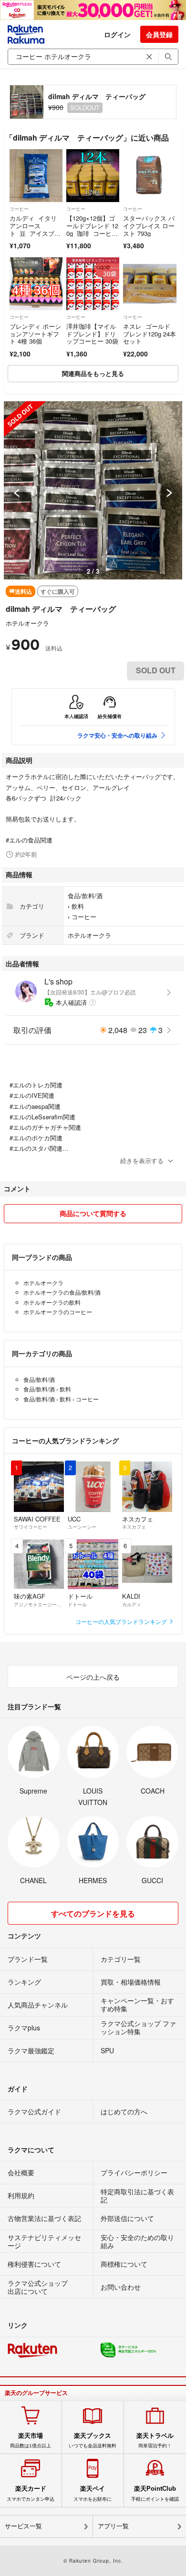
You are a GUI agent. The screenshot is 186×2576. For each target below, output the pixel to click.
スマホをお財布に (93, 2493)
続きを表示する (142, 1161)
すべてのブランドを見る (93, 1913)
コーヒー (19, 209)
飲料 (78, 906)
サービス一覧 (23, 2526)
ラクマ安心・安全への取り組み (117, 735)
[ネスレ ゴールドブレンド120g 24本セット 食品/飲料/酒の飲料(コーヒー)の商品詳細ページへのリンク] (150, 284)
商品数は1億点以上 (31, 2440)
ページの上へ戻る (93, 1677)
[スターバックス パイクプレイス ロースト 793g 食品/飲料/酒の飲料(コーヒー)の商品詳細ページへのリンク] (150, 176)
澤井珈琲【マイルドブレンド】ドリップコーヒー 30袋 (92, 334)
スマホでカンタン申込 (31, 2493)
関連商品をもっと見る (93, 373)
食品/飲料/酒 (85, 896)
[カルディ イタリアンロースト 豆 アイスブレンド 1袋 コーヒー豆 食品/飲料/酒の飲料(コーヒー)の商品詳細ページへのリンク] (36, 176)
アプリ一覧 (113, 2526)
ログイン (117, 34)
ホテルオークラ (27, 623)
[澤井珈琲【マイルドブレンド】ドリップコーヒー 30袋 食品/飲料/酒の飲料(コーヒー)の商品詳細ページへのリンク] (93, 284)
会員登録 (159, 34)
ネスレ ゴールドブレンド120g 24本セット (150, 334)
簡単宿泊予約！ (155, 2440)
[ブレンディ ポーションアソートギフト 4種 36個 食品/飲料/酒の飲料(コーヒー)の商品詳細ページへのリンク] (36, 284)
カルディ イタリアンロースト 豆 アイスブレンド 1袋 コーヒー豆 (35, 233)
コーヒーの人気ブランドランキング (122, 1621)
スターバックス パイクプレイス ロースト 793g (149, 225)
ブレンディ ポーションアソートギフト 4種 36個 (35, 334)
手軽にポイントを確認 (155, 2493)
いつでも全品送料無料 (93, 2440)
